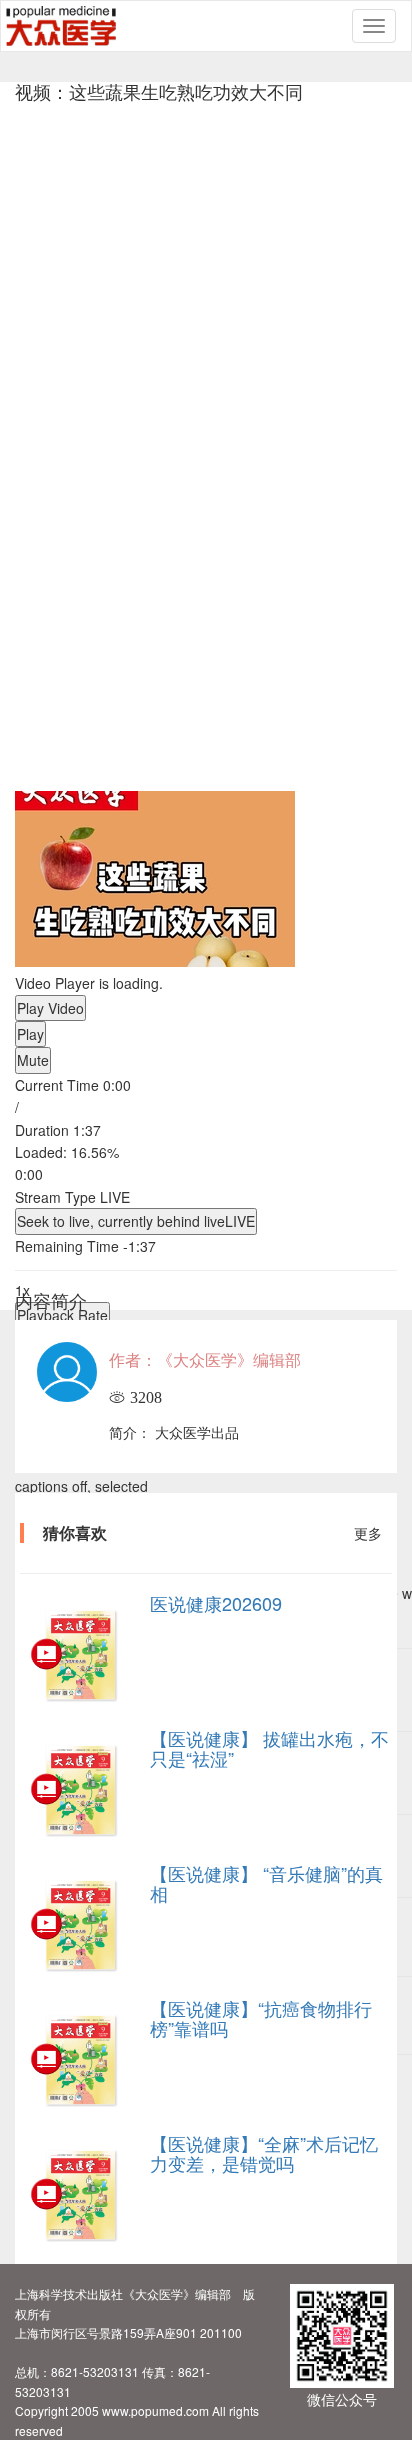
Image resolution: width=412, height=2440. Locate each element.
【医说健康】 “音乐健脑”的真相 (266, 1883)
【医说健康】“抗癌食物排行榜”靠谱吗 (261, 2018)
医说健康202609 (216, 1603)
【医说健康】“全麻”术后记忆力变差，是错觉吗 (264, 2153)
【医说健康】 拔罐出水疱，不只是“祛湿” (269, 1748)
